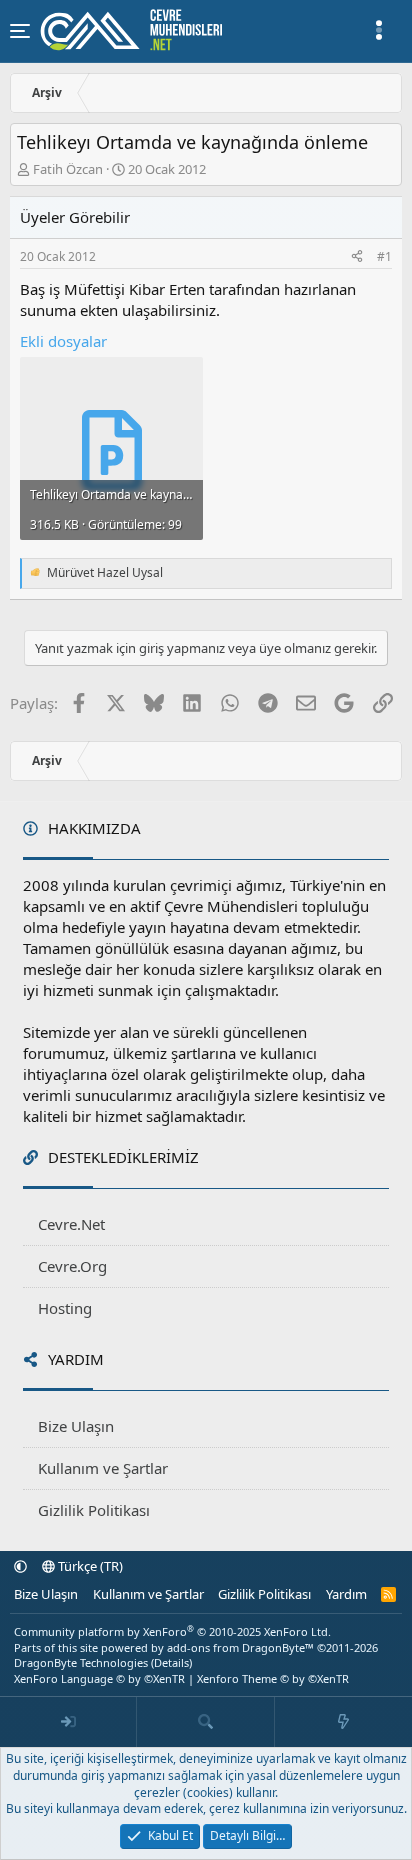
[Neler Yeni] (343, 1722)
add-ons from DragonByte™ (240, 1647)
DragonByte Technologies (81, 1662)
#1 (384, 256)
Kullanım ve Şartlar (103, 1468)
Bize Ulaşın (76, 1426)
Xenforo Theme (273, 1678)
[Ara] (205, 1722)
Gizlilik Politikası (94, 1510)
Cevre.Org (72, 1266)
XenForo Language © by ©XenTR (99, 1678)
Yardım (346, 1594)
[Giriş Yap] (68, 1722)
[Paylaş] (357, 257)
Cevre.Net (71, 1224)
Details (171, 1662)
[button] (20, 1566)
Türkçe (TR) (89, 1566)
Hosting (65, 1308)
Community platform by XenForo (172, 1631)
